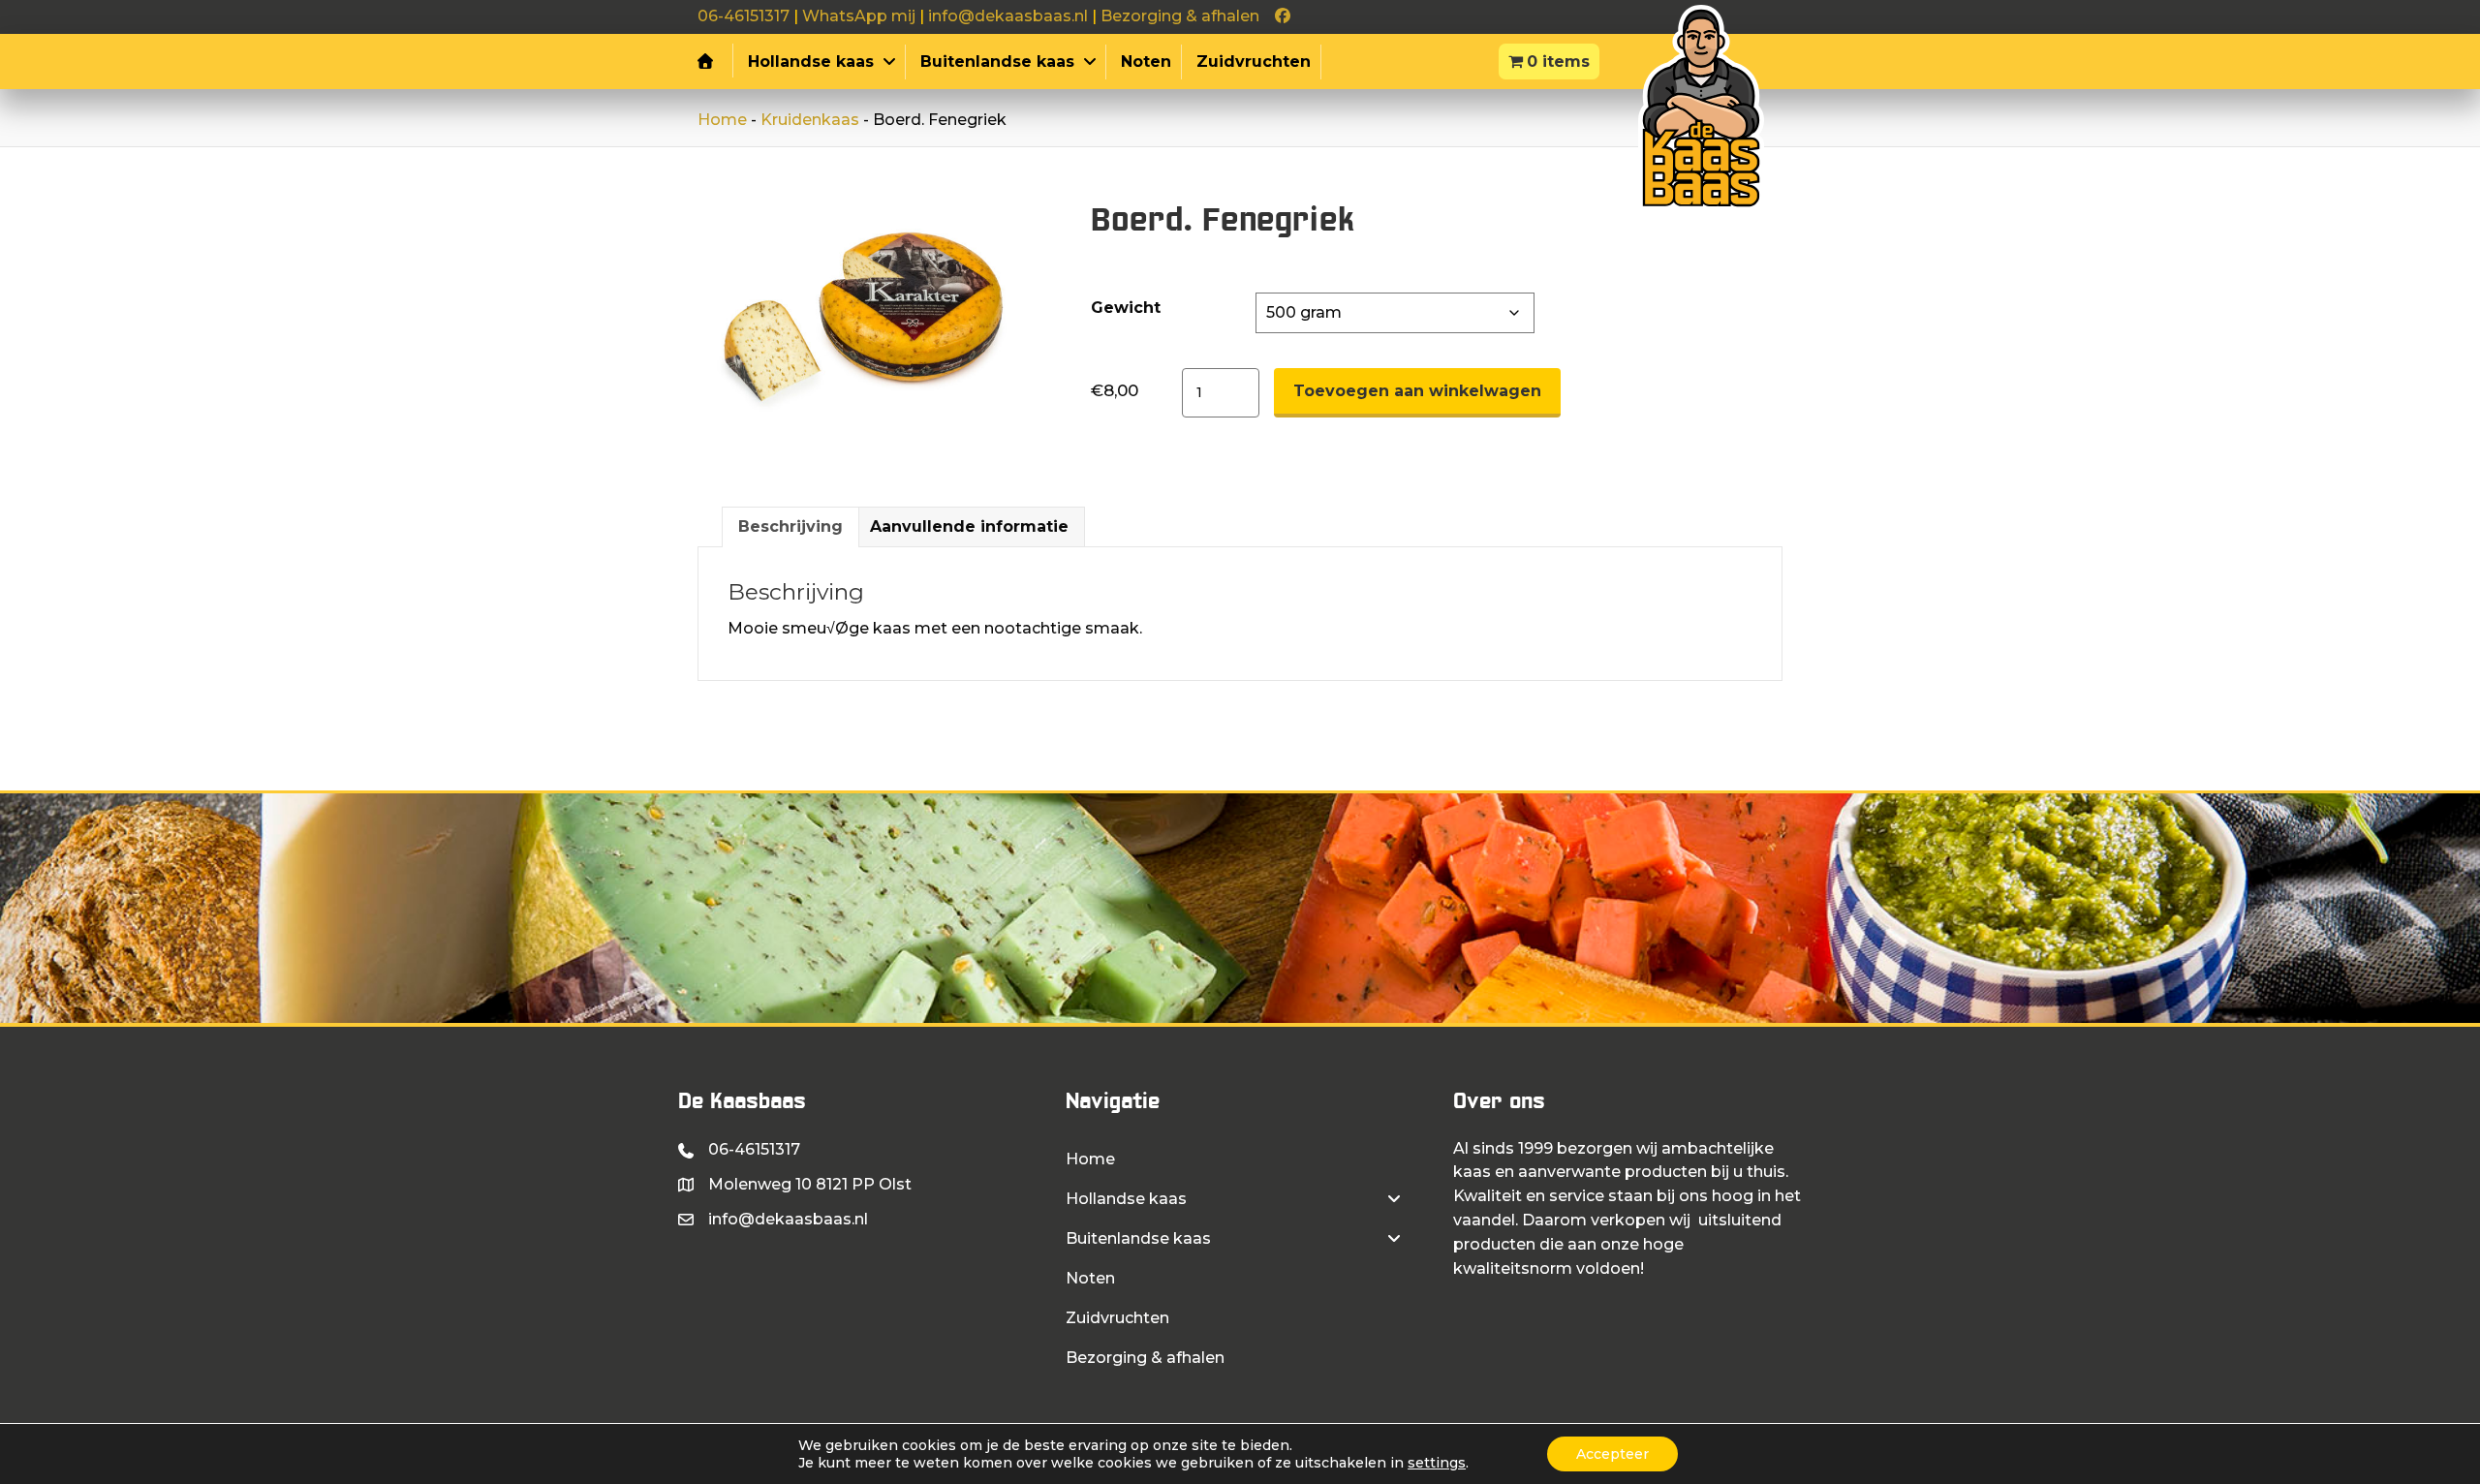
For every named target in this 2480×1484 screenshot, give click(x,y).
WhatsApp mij (859, 16)
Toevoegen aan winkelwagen (1417, 391)
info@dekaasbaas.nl (1008, 16)
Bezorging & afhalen (1180, 16)
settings (1437, 1463)
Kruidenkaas (810, 120)
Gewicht (1126, 308)
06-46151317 (744, 16)
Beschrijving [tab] (790, 526)
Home (722, 120)
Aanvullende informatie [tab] (969, 526)
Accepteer (1612, 1454)
